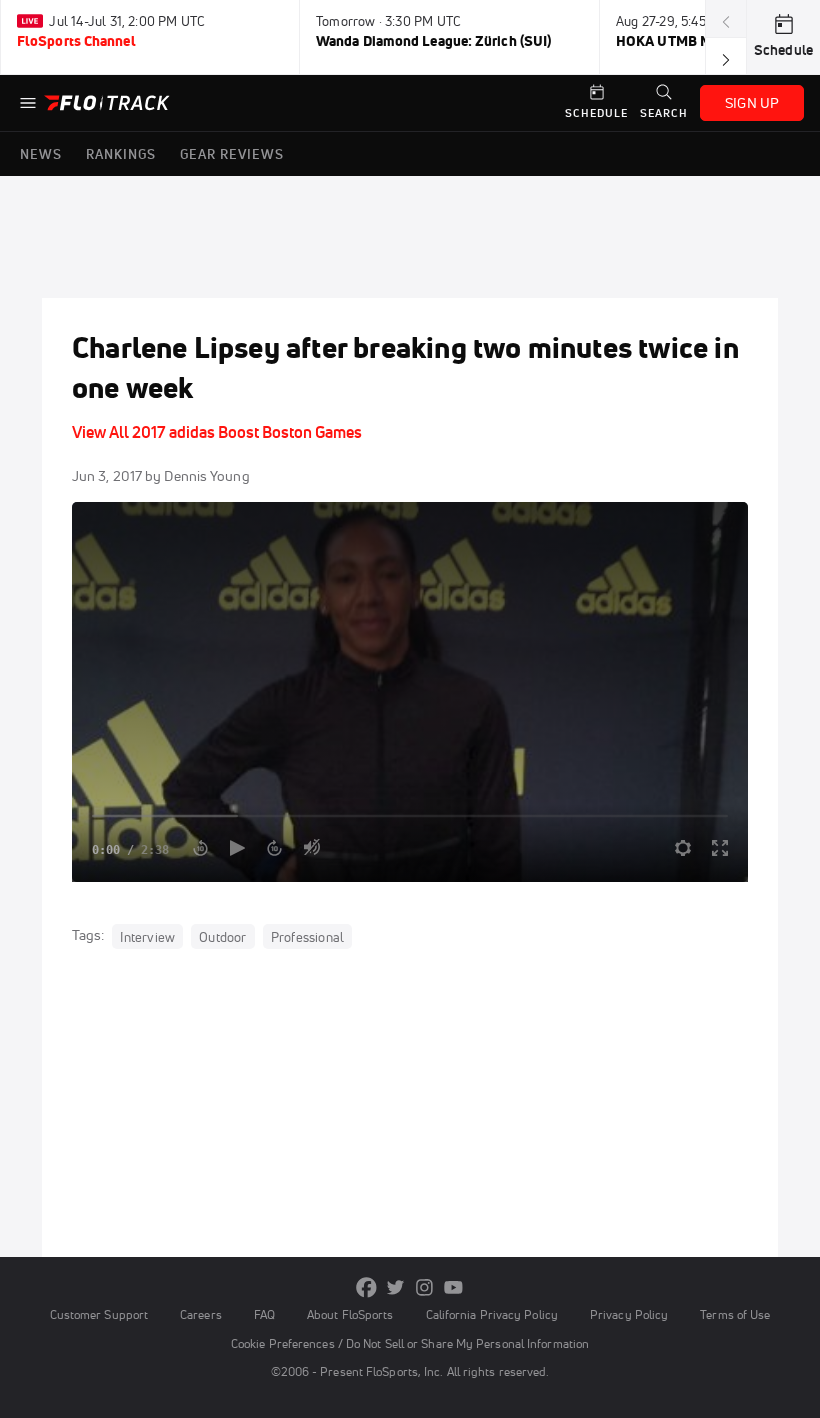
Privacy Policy (629, 1314)
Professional (307, 936)
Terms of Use (735, 1314)
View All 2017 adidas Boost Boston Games (217, 432)
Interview (147, 936)
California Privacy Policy (492, 1314)
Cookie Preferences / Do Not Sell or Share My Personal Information (410, 1343)
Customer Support (99, 1314)
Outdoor (222, 936)
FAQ (264, 1314)
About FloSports (350, 1314)
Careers (201, 1314)
